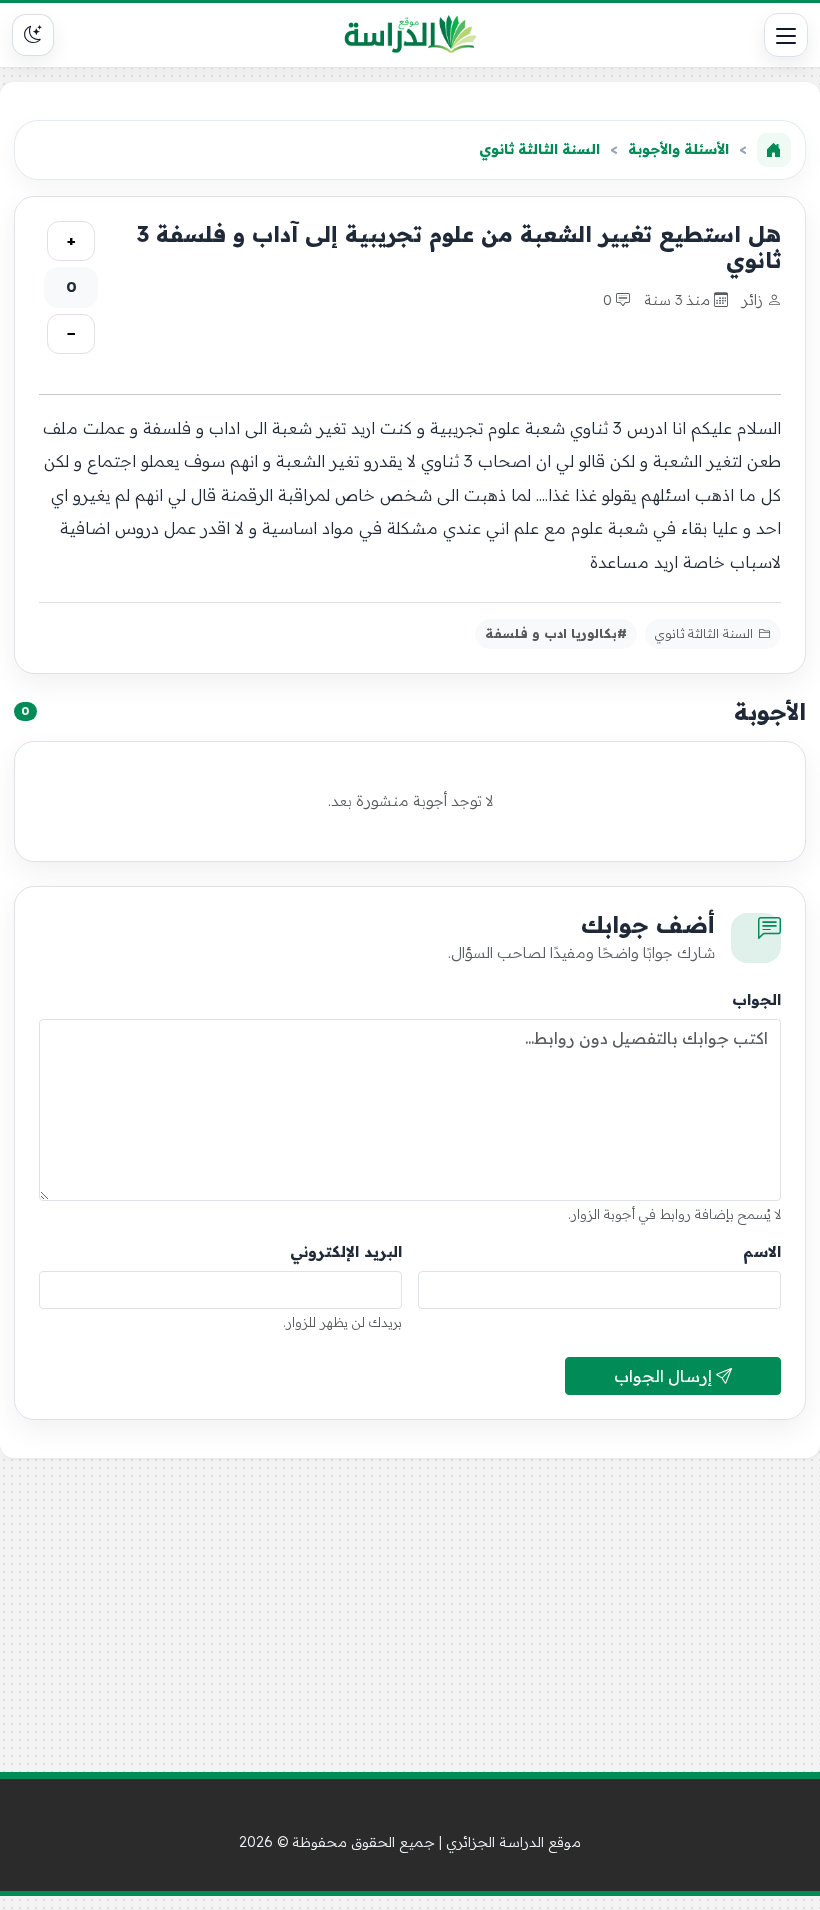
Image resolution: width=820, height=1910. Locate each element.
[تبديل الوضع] (33, 35)
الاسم (762, 1251)
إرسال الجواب (665, 1376)
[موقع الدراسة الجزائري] (410, 35)
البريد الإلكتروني (346, 1251)
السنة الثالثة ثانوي (539, 149)
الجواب (756, 999)
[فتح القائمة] (786, 35)
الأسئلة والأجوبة (678, 149)
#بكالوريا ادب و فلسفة (556, 633)
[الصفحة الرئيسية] (774, 150)
